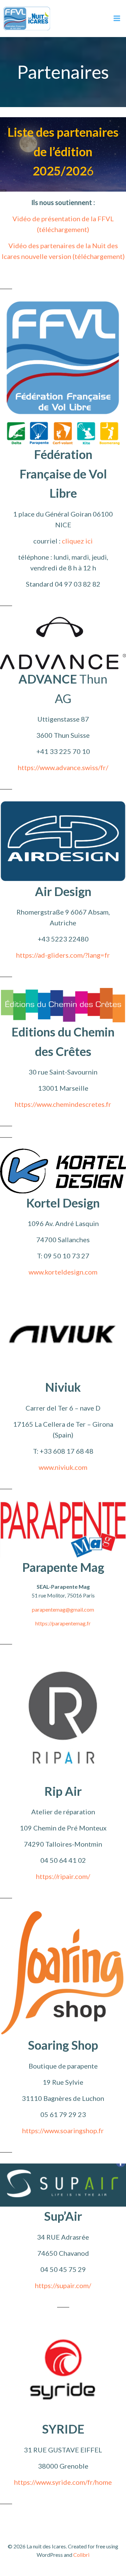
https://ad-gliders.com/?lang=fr (63, 955)
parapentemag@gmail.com (63, 1609)
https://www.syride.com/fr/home (63, 2482)
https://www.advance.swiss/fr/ (63, 767)
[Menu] (117, 19)
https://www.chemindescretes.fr (63, 1104)
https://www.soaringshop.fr (63, 2131)
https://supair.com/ (63, 2285)
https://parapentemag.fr (63, 1623)
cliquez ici (77, 541)
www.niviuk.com (63, 1467)
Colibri (81, 2555)
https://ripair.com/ (63, 1876)
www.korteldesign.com (63, 1272)
